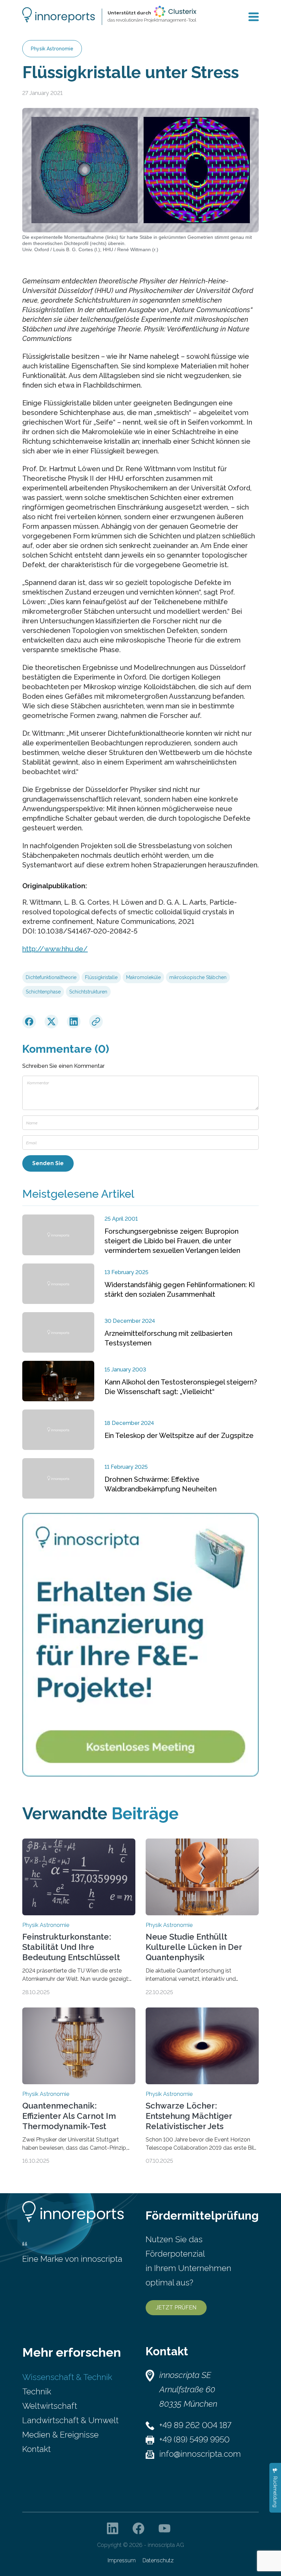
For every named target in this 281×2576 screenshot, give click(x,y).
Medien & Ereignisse (60, 2435)
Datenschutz (158, 2560)
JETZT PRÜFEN (176, 2308)
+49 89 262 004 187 (195, 2425)
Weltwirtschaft (50, 2406)
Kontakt (36, 2449)
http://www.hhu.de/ (55, 949)
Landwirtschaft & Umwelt (70, 2420)
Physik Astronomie (52, 49)
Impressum (122, 2560)
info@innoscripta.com (200, 2454)
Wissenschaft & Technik (67, 2377)
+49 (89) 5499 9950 (194, 2439)
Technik (37, 2391)
